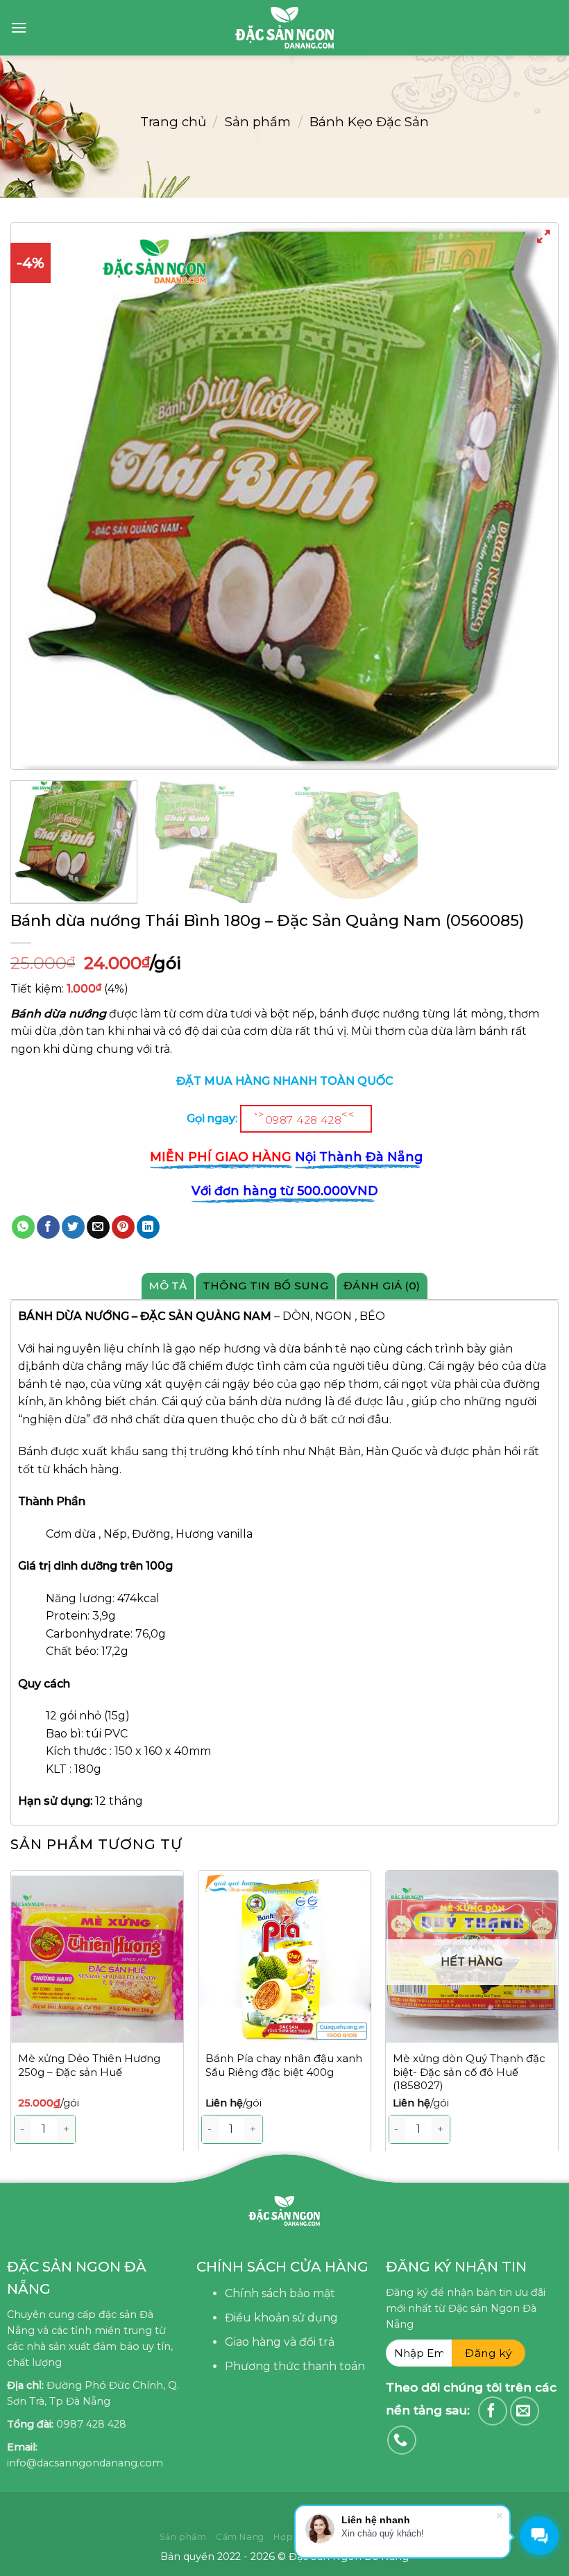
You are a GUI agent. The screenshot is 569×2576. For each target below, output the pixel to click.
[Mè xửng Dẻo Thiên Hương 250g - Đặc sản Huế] (97, 1957)
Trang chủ (173, 122)
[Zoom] (544, 239)
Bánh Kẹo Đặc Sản (369, 122)
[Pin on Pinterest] (123, 1227)
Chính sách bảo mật (280, 2293)
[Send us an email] (525, 2411)
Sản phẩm (258, 122)
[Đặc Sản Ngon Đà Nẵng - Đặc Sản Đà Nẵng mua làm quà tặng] (284, 28)
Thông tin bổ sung (265, 1286)
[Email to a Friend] (98, 1227)
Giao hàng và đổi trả (280, 2342)
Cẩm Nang (240, 2537)
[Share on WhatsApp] (23, 1227)
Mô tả (168, 1286)
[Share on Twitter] (73, 1227)
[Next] (558, 2018)
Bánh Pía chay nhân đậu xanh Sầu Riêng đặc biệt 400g (284, 2065)
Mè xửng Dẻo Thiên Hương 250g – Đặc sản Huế (89, 2065)
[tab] (168, 1286)
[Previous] (39, 496)
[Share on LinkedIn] (148, 1227)
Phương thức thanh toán (295, 2366)
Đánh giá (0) (382, 1286)
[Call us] (402, 2440)
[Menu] (19, 27)
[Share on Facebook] (48, 1227)
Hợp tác (291, 2537)
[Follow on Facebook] (493, 2411)
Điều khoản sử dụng (281, 2318)
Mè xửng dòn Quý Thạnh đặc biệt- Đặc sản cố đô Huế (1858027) (469, 2072)
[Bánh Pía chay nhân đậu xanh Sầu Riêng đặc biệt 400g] (284, 1957)
